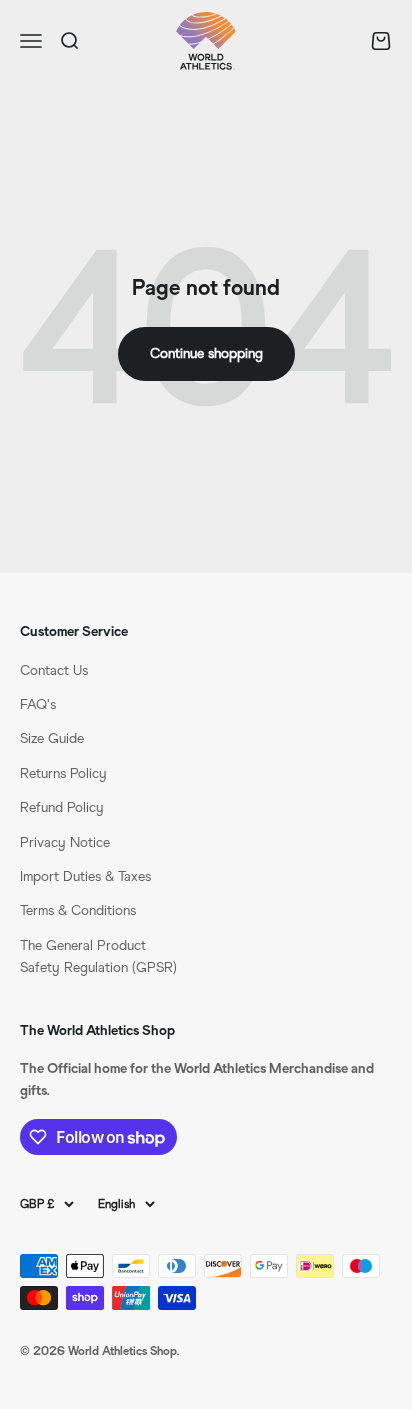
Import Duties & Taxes (85, 876)
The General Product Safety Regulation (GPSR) (98, 956)
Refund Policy (62, 807)
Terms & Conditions (78, 910)
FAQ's (38, 704)
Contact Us (54, 670)
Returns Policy (63, 773)
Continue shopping (206, 353)
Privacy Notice (65, 842)
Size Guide (52, 738)
